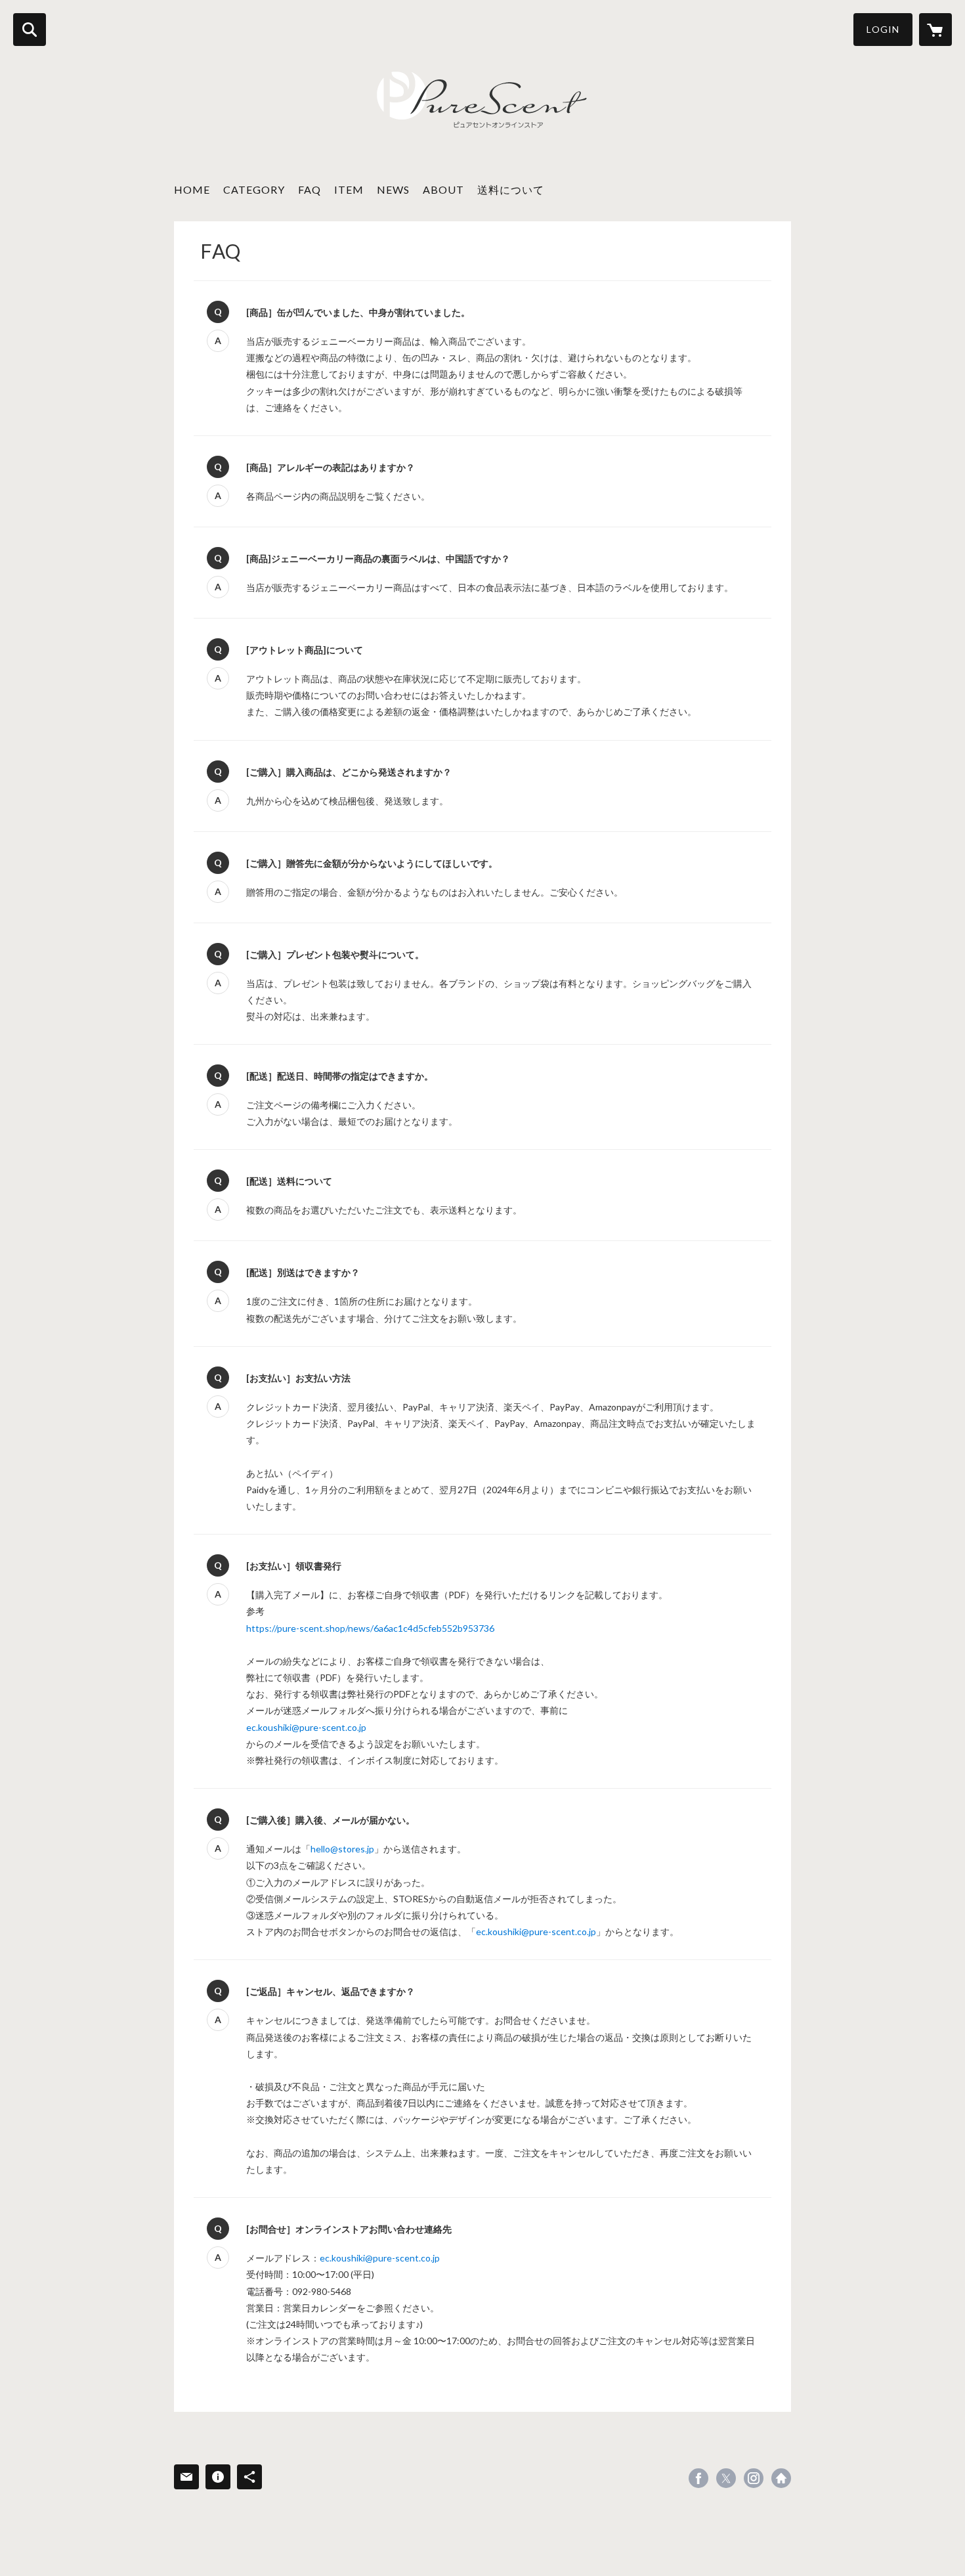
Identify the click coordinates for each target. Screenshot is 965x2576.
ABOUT (443, 189)
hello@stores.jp (342, 1849)
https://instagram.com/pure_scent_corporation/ (754, 2478)
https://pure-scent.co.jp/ (781, 2478)
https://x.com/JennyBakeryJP (726, 2478)
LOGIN (883, 29)
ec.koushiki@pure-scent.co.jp (306, 1727)
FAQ (310, 189)
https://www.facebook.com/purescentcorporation (698, 2478)
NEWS (393, 189)
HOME (192, 189)
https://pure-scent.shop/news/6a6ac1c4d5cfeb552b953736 (370, 1628)
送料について (511, 189)
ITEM (349, 189)
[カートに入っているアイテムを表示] (935, 30)
